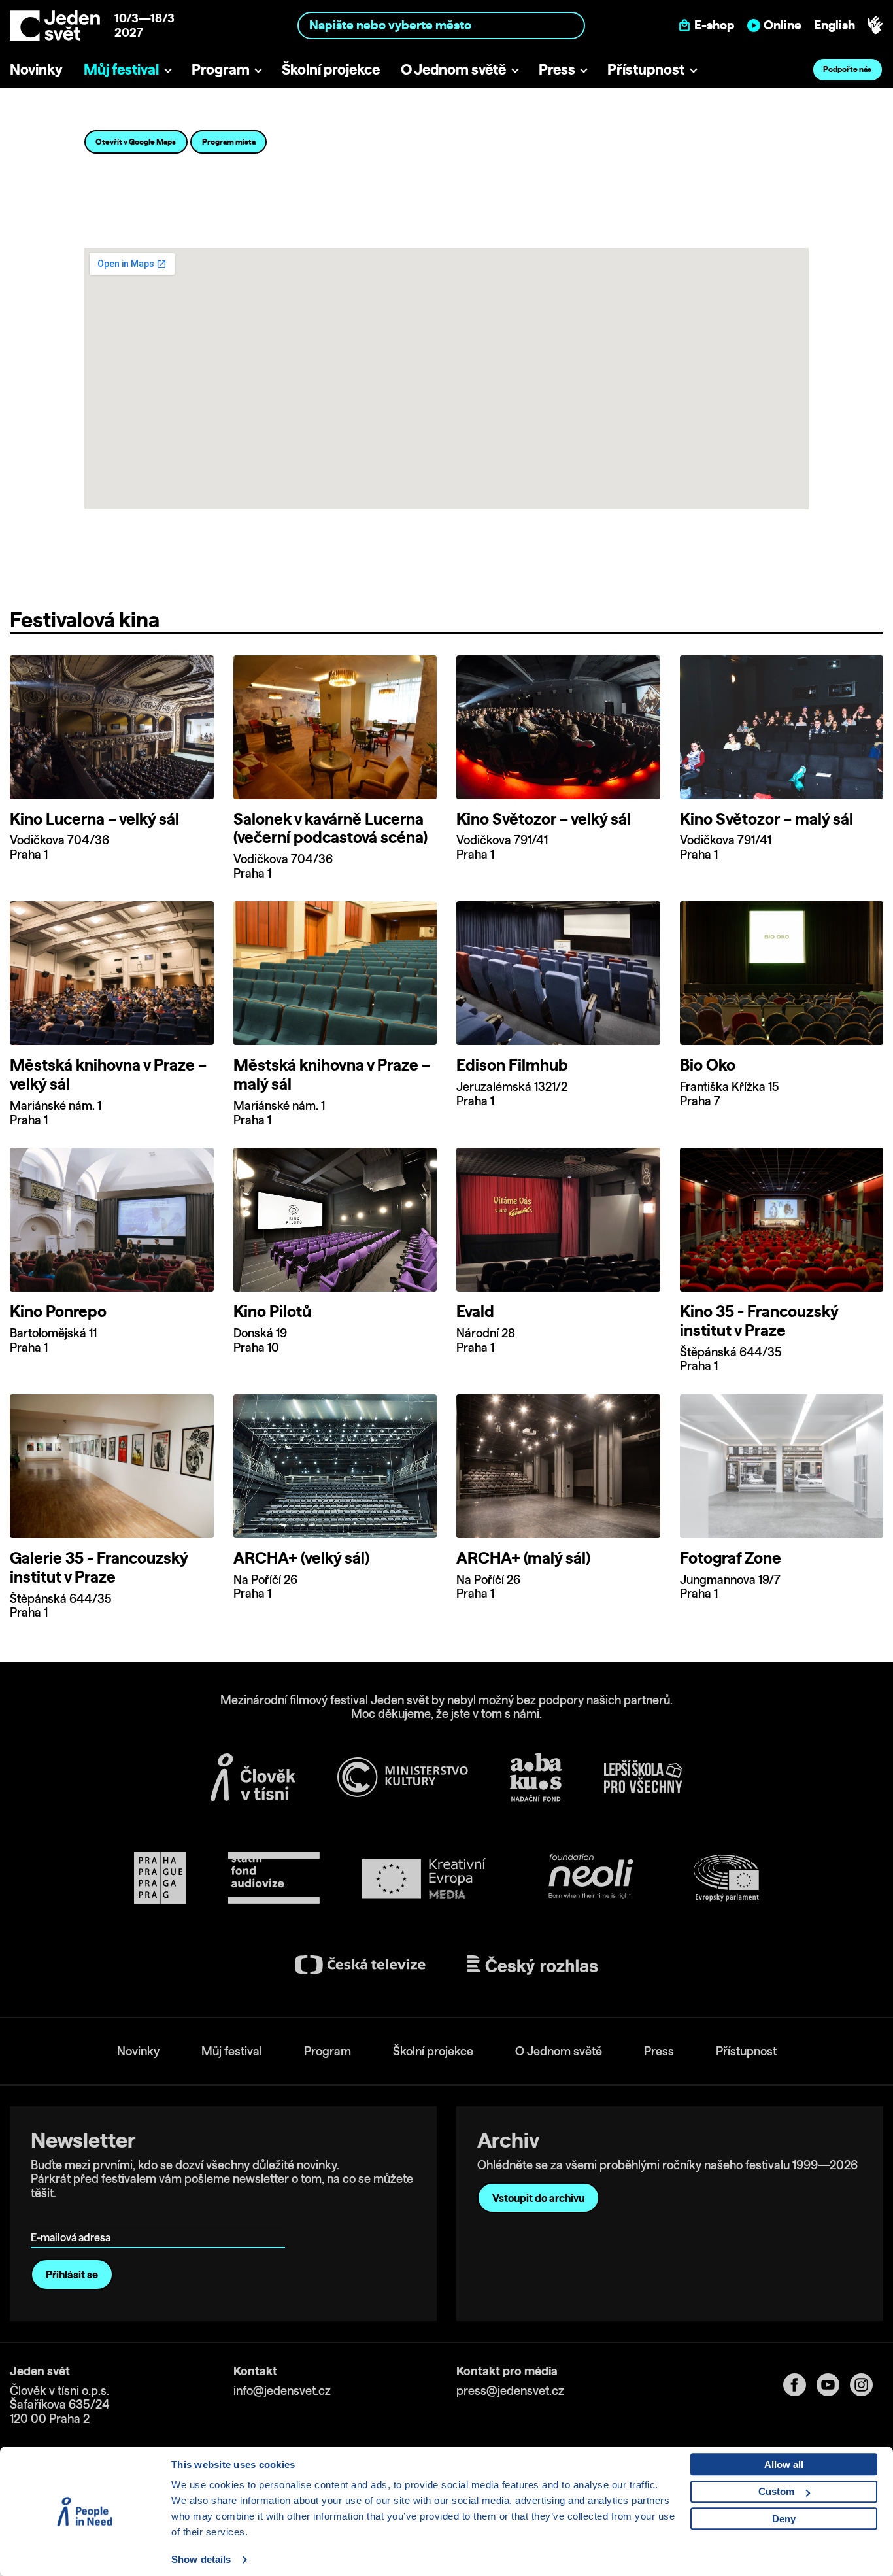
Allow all (784, 2464)
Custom (776, 2491)
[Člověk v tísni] (253, 1777)
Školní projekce (331, 69)
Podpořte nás (847, 69)
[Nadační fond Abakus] (536, 1777)
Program (221, 69)
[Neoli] (590, 1879)
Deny (784, 2519)
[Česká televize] (360, 1965)
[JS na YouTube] (833, 2385)
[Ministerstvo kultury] (403, 1777)
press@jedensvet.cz (510, 2391)
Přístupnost (646, 69)
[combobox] (441, 25)
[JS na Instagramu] (867, 2385)
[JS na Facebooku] (800, 2385)
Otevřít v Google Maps (136, 142)
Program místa (229, 142)
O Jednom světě (453, 69)
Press (557, 69)
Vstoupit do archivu (538, 2198)
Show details (201, 2559)
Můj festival (121, 69)
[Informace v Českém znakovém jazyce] (875, 26)
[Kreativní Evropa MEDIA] (424, 1879)
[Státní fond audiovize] (274, 1879)
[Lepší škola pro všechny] (643, 1777)
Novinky (36, 69)
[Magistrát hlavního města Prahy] (160, 1878)
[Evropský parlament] (726, 1878)
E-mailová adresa (74, 2219)
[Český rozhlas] (533, 1965)
